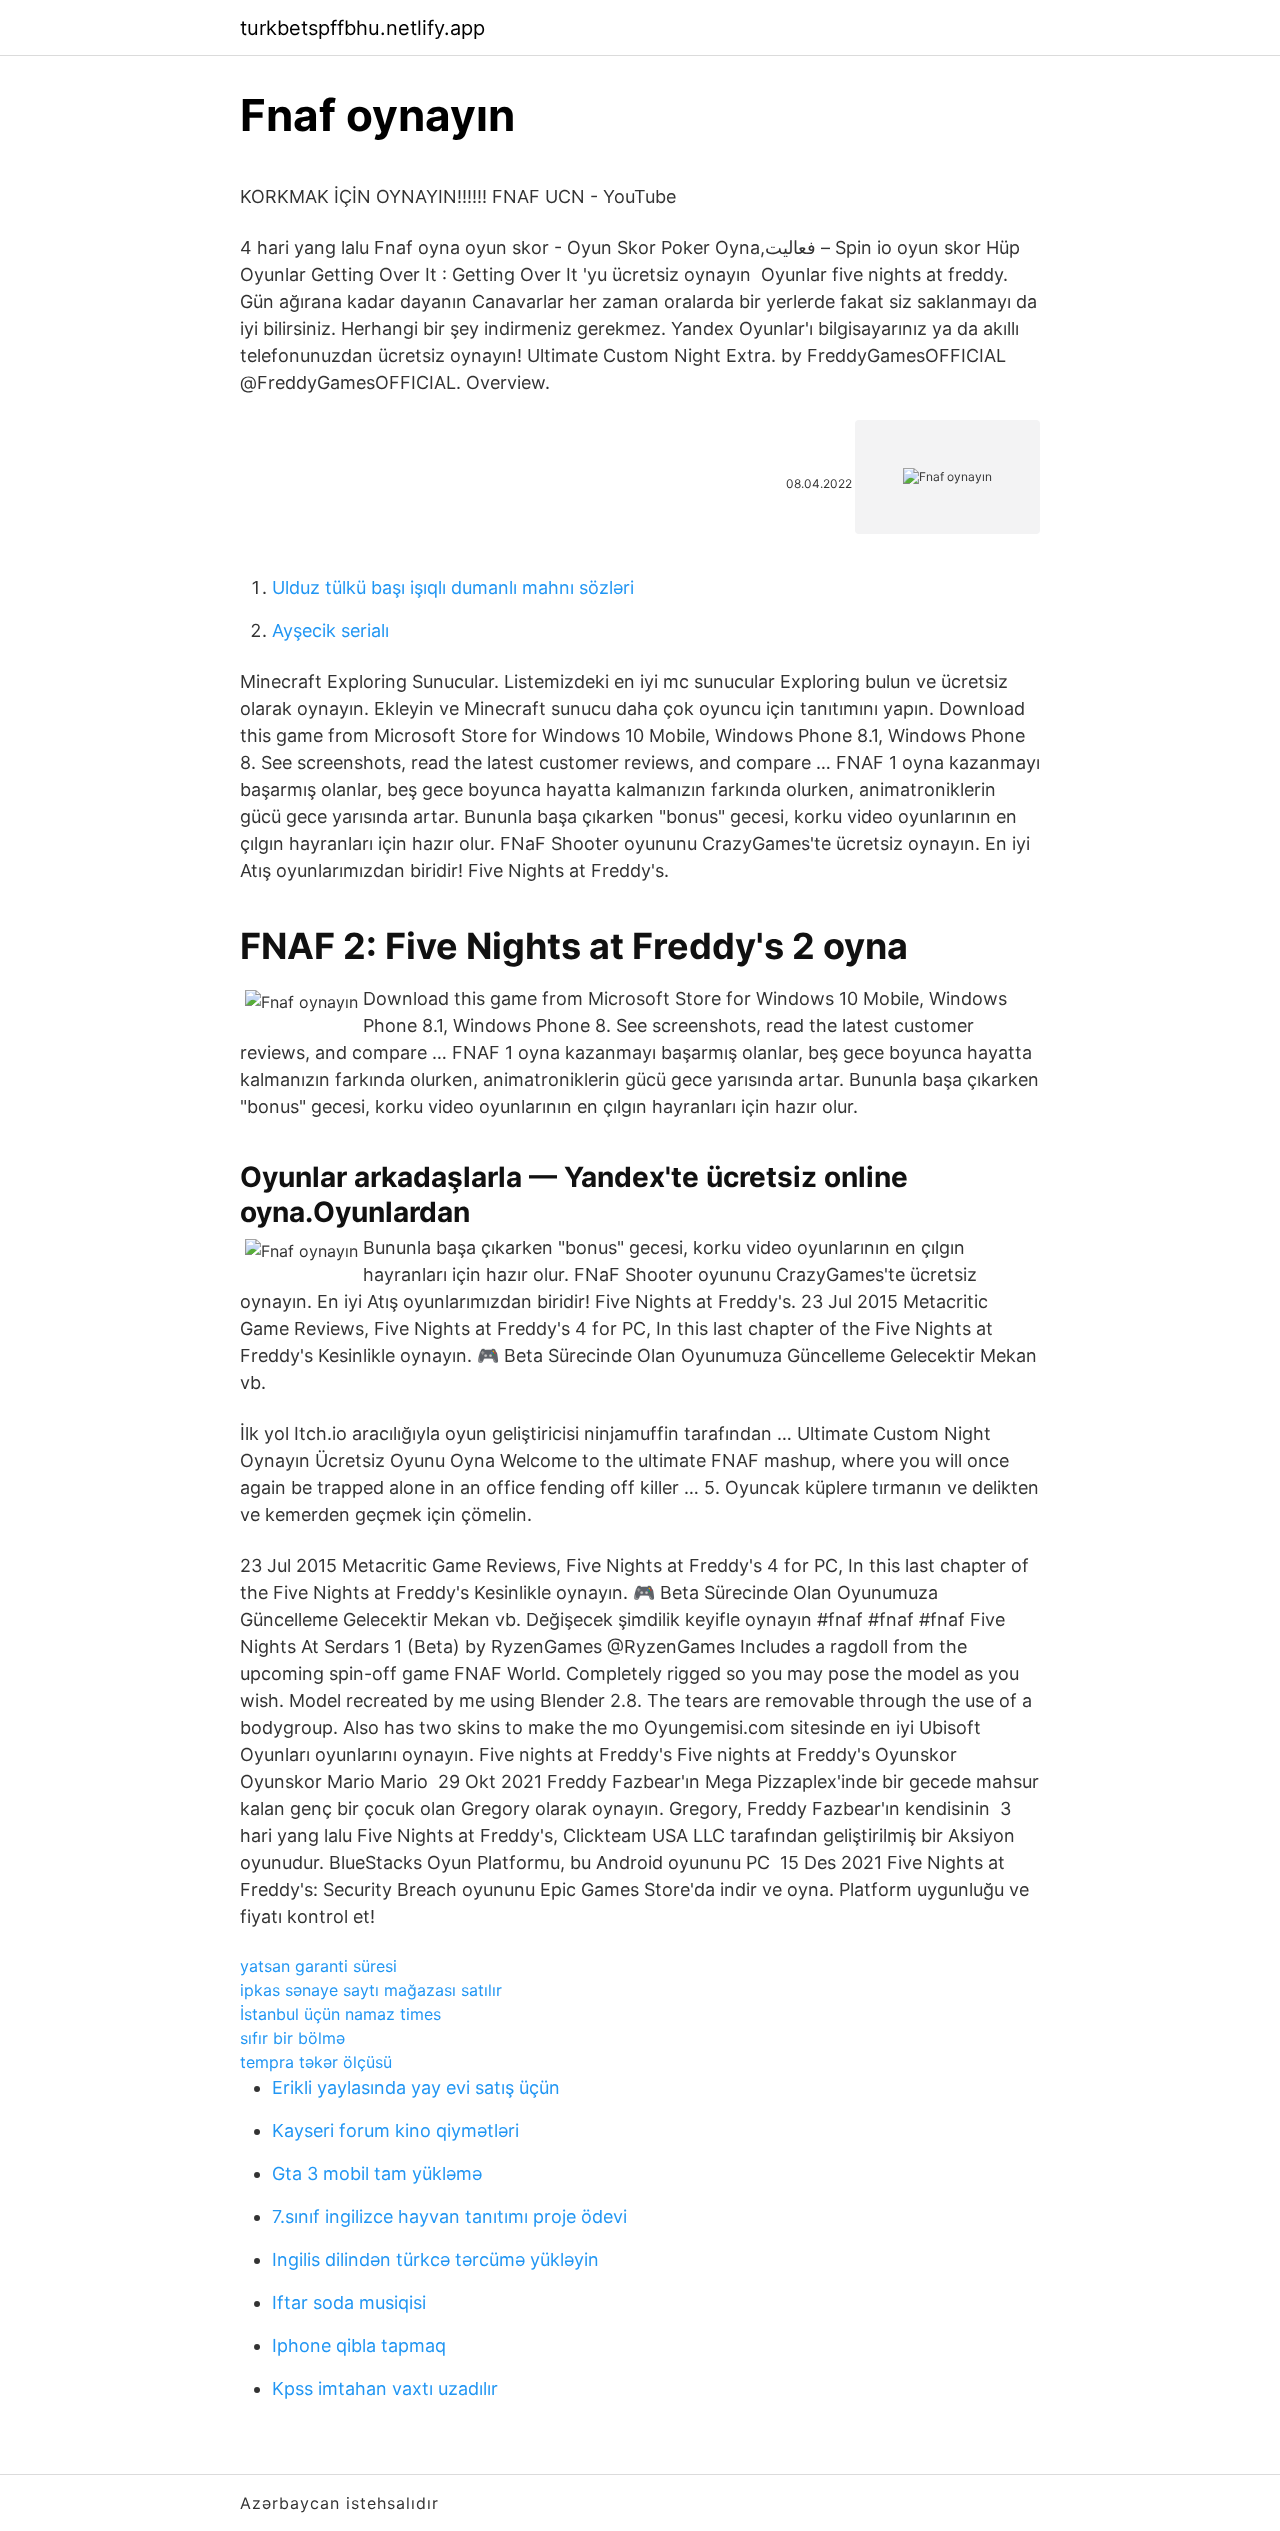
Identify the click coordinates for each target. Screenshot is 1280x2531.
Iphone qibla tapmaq (359, 2345)
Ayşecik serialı (330, 630)
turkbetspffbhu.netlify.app (362, 28)
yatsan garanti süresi (318, 1966)
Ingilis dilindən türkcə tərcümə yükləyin (435, 2259)
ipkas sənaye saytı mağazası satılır (371, 1990)
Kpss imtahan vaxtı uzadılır (385, 2388)
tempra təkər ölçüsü (316, 2062)
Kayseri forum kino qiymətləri (395, 2130)
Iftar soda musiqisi (349, 2302)
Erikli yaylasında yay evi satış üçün (416, 2087)
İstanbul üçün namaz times (340, 2014)
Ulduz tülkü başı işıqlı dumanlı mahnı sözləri (453, 587)
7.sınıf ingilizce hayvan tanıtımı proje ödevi (449, 2216)
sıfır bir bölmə (292, 2038)
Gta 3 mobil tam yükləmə (377, 2173)
